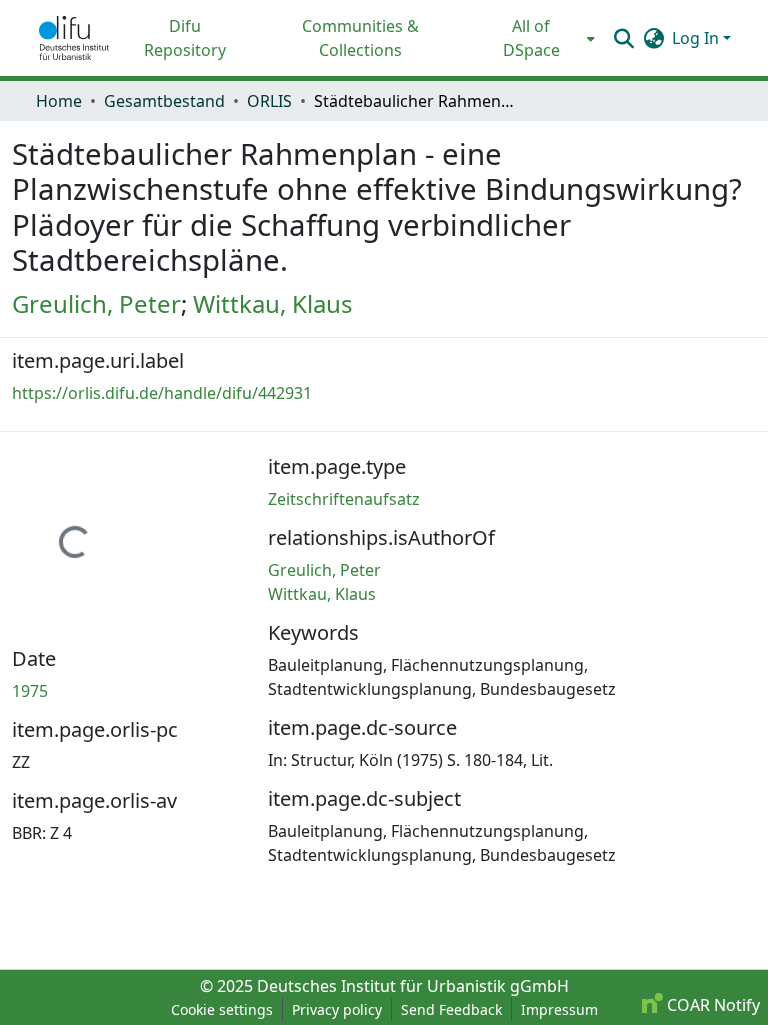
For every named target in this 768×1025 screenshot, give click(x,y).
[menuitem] (537, 38)
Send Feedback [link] (451, 1009)
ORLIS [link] (269, 101)
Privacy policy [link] (337, 1009)
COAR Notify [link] (711, 1005)
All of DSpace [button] (531, 38)
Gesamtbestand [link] (164, 101)
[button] (74, 38)
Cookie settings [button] (222, 1009)
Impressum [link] (559, 1009)
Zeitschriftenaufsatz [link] (344, 499)
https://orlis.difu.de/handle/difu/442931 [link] (162, 393)
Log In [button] (697, 38)
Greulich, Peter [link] (96, 303)
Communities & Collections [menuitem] (360, 38)
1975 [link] (30, 691)
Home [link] (59, 101)
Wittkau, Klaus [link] (273, 303)
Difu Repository (185, 38)
